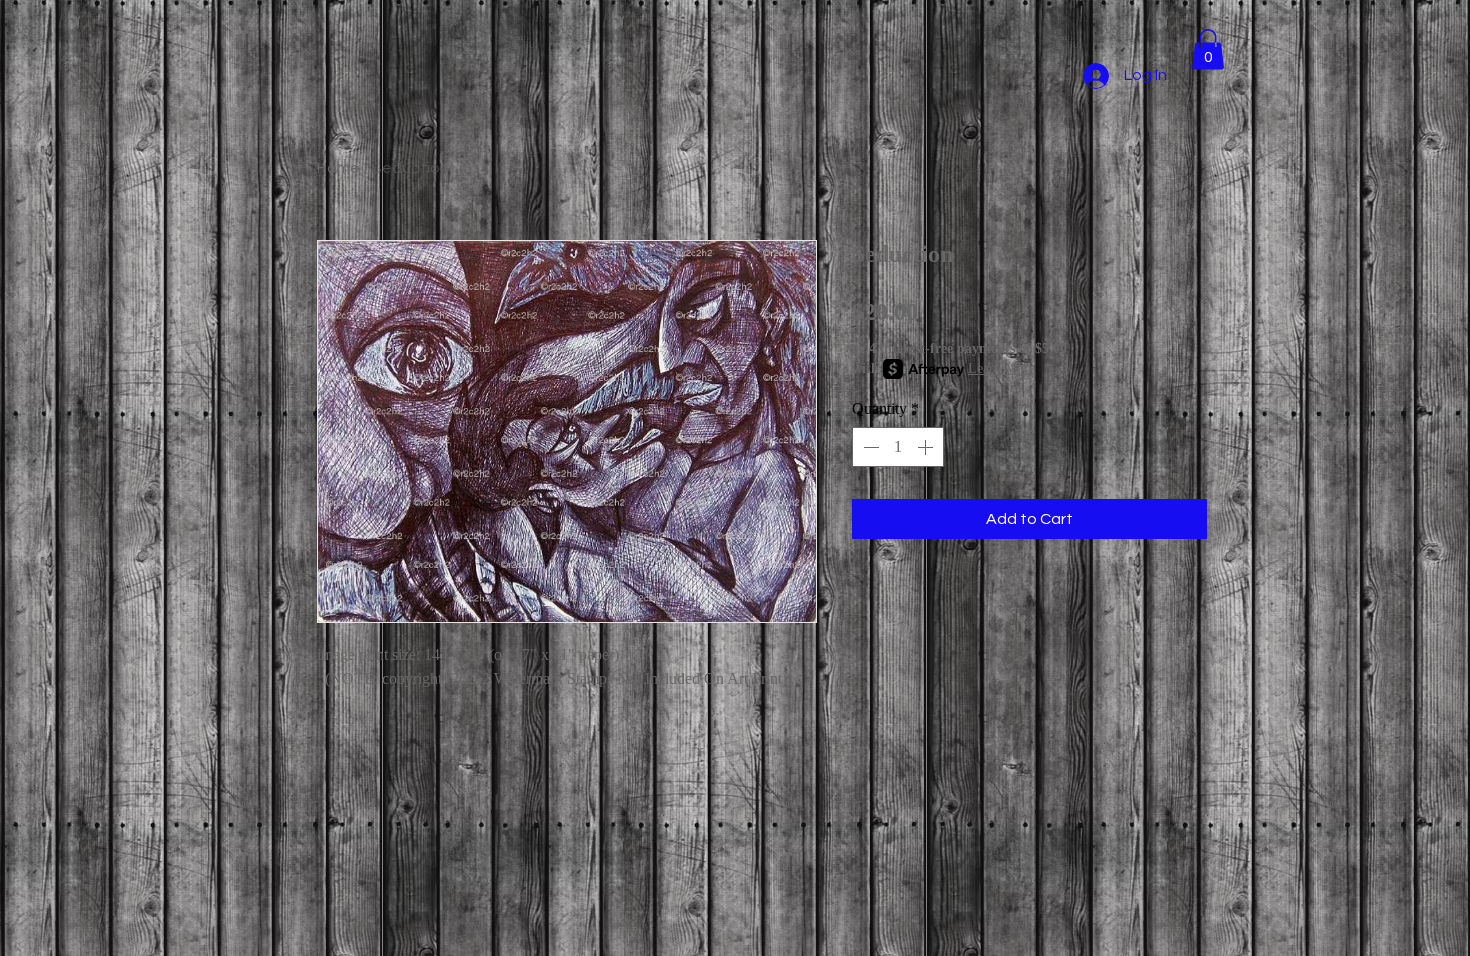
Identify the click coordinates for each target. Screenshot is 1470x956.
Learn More (1001, 368)
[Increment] (927, 447)
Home (338, 168)
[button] (1208, 49)
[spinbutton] (898, 447)
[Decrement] (869, 447)
